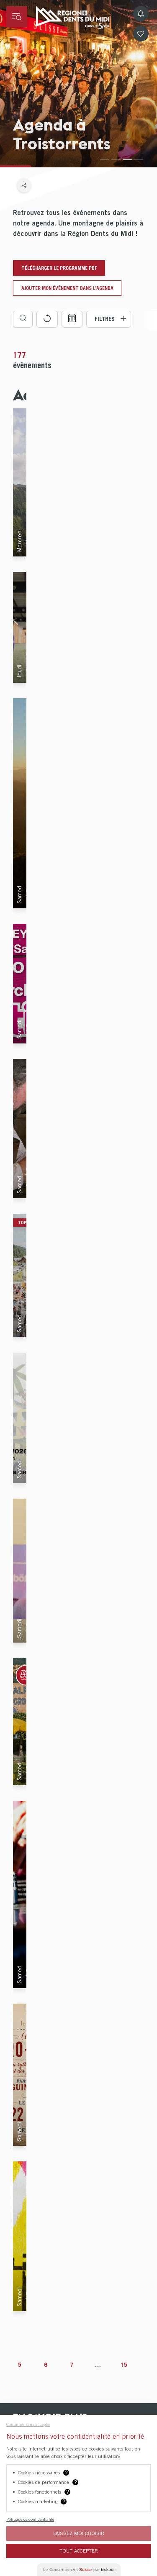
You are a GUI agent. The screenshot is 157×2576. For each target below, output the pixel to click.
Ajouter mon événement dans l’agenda (67, 288)
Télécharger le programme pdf (59, 268)
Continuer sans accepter (28, 2424)
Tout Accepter (79, 2551)
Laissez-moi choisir (79, 2533)
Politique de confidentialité (30, 2519)
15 (124, 2365)
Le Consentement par (79, 2570)
